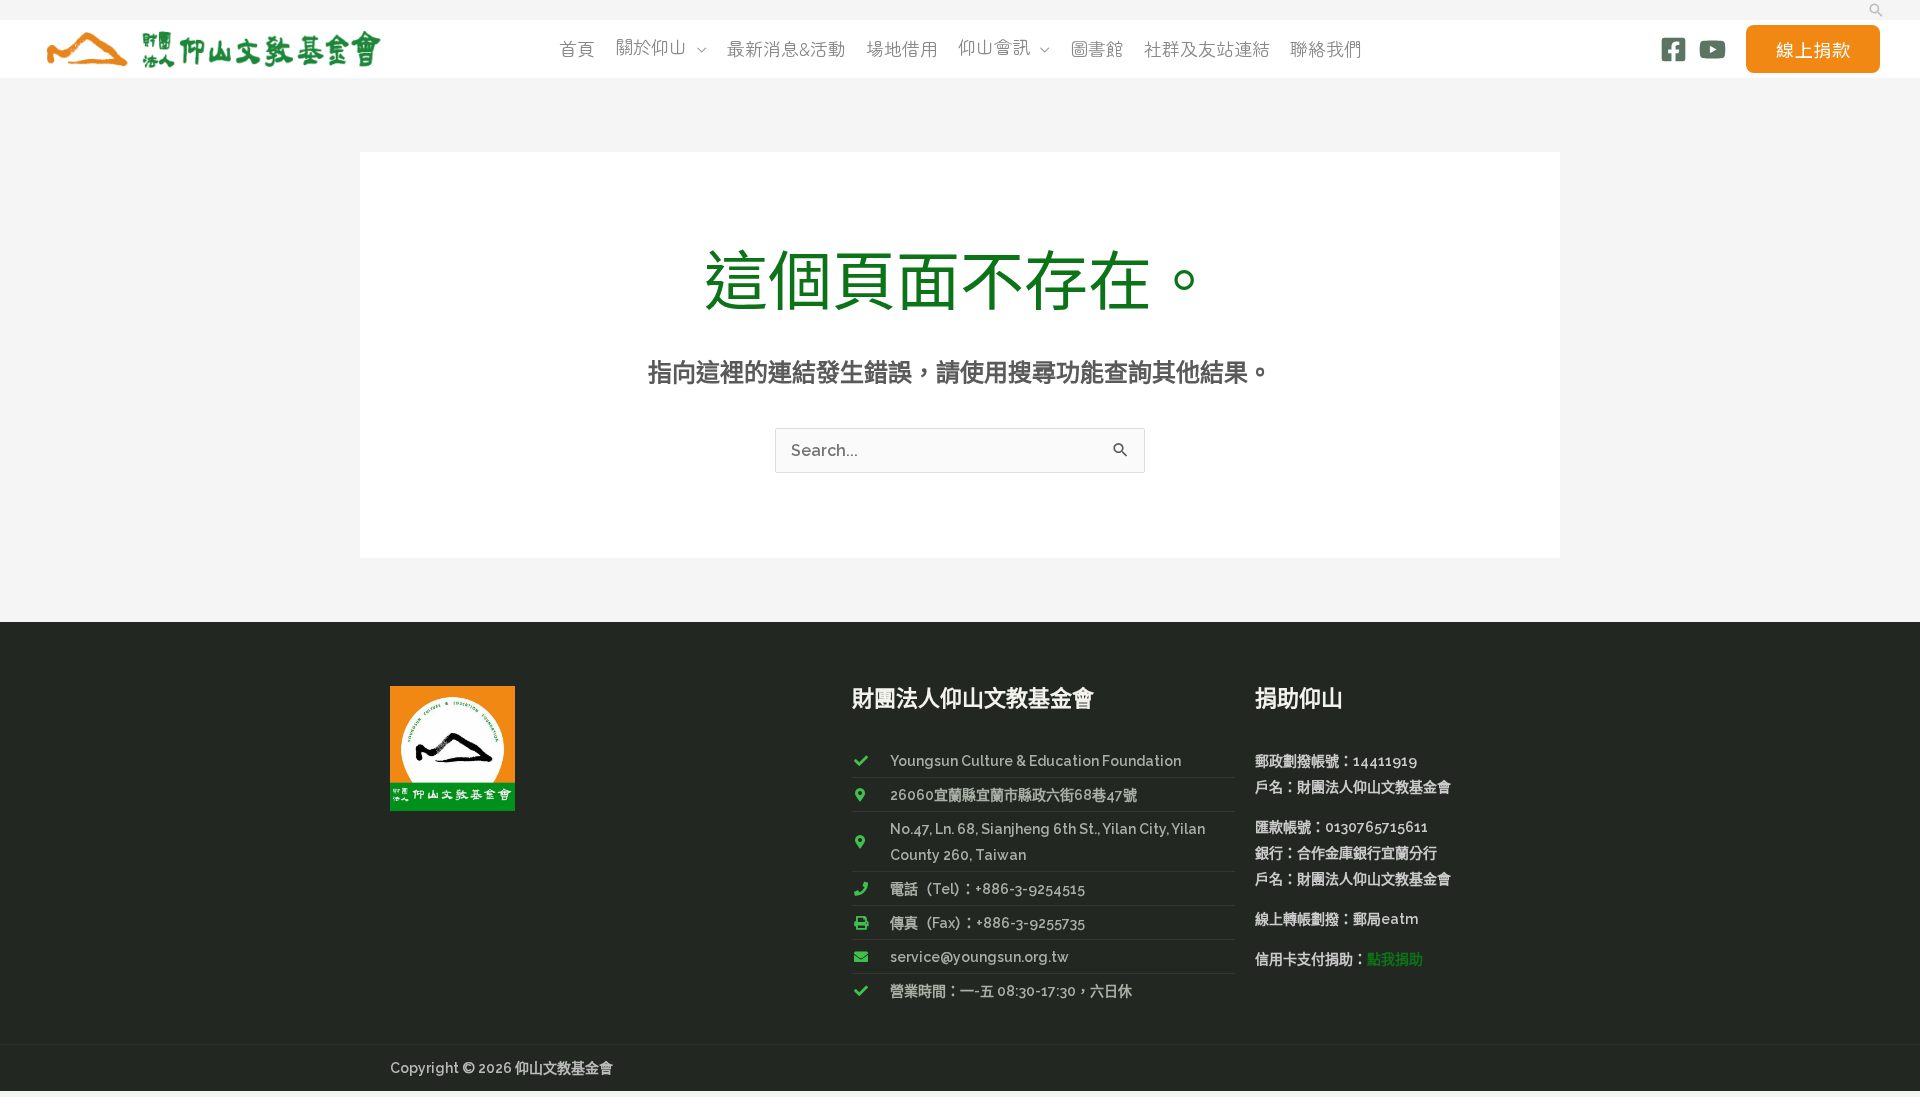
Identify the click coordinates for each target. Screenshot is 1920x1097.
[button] (1876, 10)
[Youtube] (1712, 49)
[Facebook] (1673, 49)
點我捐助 (1395, 959)
